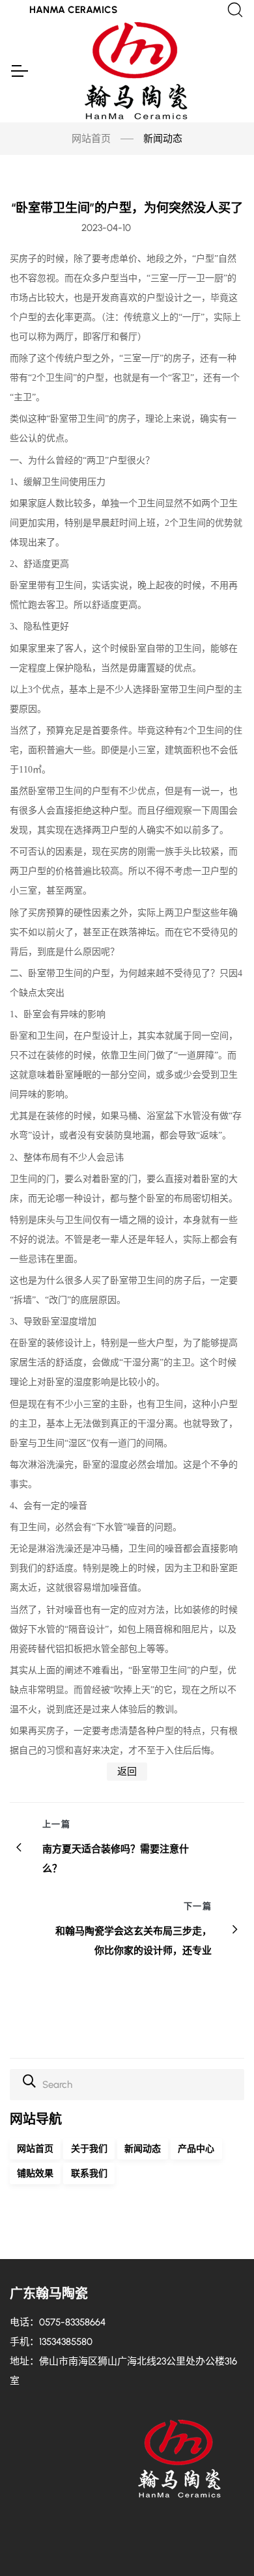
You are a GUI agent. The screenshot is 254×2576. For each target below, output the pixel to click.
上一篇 (56, 1824)
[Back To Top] (219, 2541)
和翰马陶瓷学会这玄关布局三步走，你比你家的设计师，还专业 (134, 1941)
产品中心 (196, 2149)
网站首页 (91, 139)
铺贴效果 (35, 2173)
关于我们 (89, 2149)
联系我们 (89, 2173)
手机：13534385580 (51, 2342)
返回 (127, 1772)
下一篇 (198, 1906)
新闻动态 (143, 2149)
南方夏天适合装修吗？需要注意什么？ (116, 1859)
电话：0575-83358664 (58, 2322)
